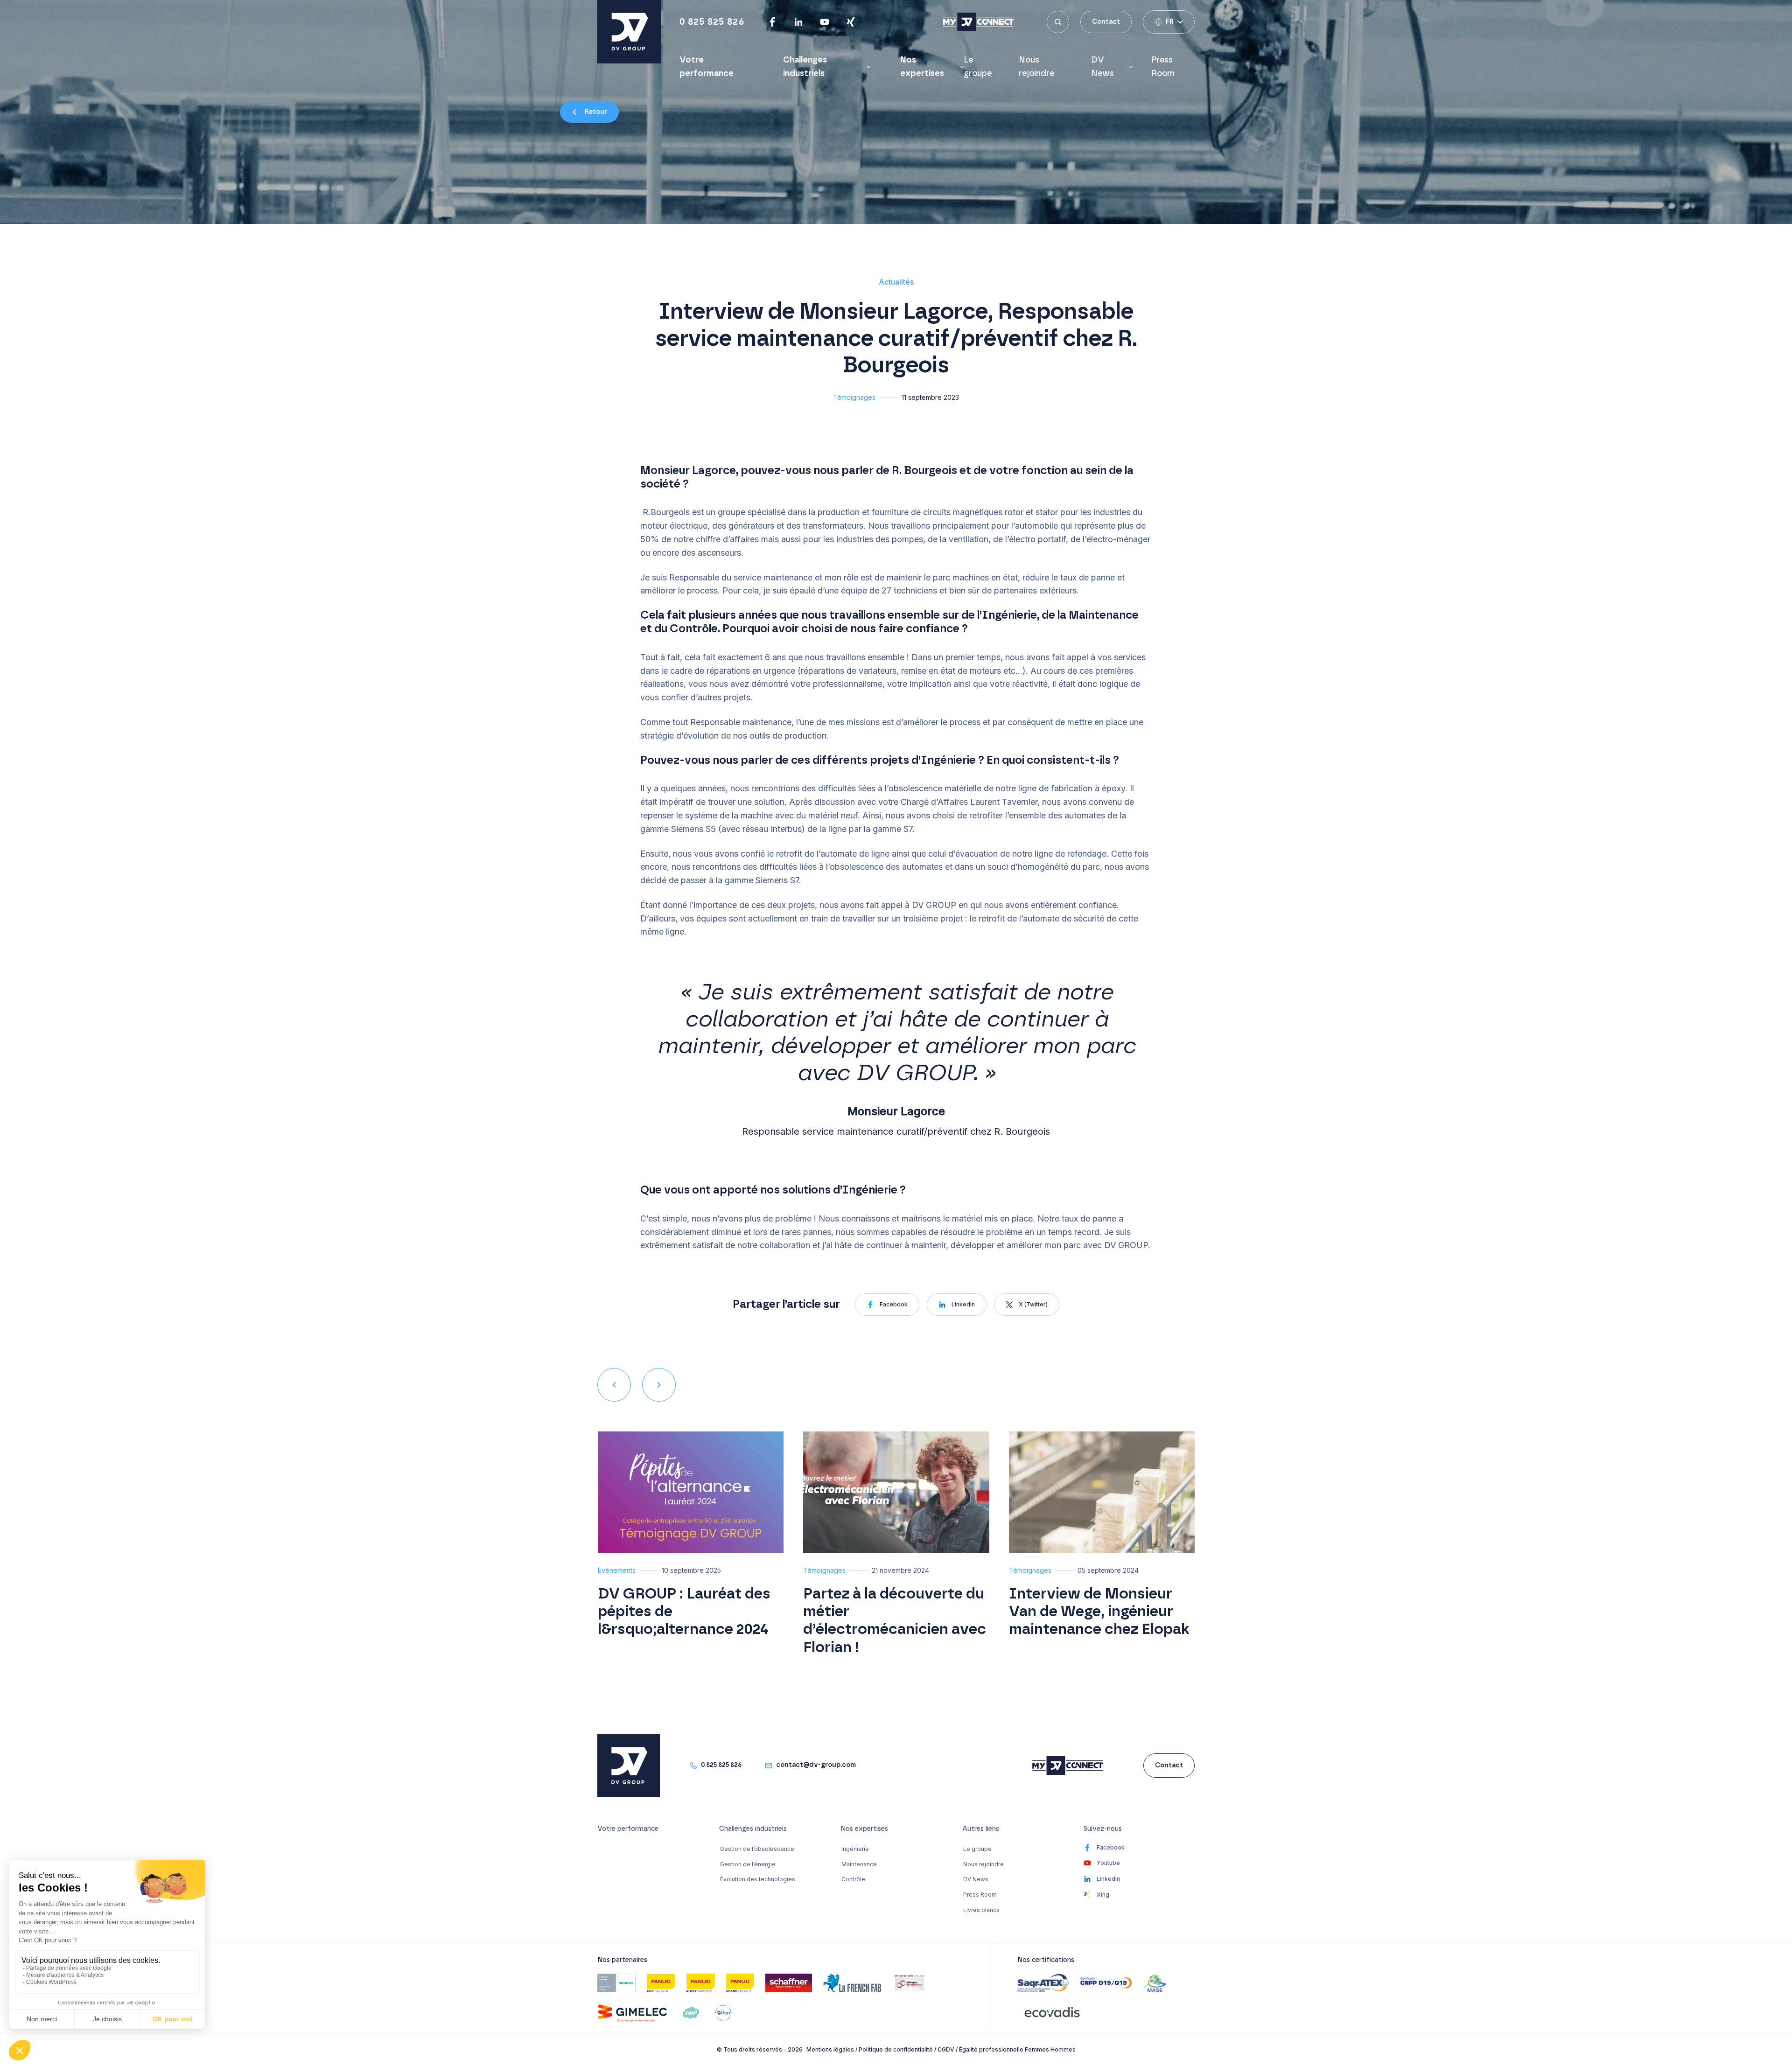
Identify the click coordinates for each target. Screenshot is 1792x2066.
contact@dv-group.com (816, 1765)
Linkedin (963, 1304)
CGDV (946, 2049)
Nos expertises (922, 67)
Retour (596, 112)
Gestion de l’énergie (748, 1864)
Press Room (980, 1895)
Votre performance (628, 1829)
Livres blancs (981, 1910)
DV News (1102, 67)
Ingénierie (855, 1849)
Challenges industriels (805, 67)
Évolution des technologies (758, 1879)
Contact (1106, 22)
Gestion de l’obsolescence (757, 1849)
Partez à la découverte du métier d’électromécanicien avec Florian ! (895, 1621)
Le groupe (977, 1849)
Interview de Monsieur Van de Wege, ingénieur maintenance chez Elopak (1099, 1612)
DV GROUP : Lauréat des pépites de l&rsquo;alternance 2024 (684, 1612)
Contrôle (853, 1879)
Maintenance (859, 1864)
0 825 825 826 (712, 22)
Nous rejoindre (983, 1864)
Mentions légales (830, 2049)
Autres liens (981, 1829)
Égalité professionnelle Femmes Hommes (1017, 2049)
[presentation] (614, 1385)
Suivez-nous (1103, 1829)
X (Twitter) (1033, 1304)
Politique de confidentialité (896, 2049)
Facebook (894, 1304)
